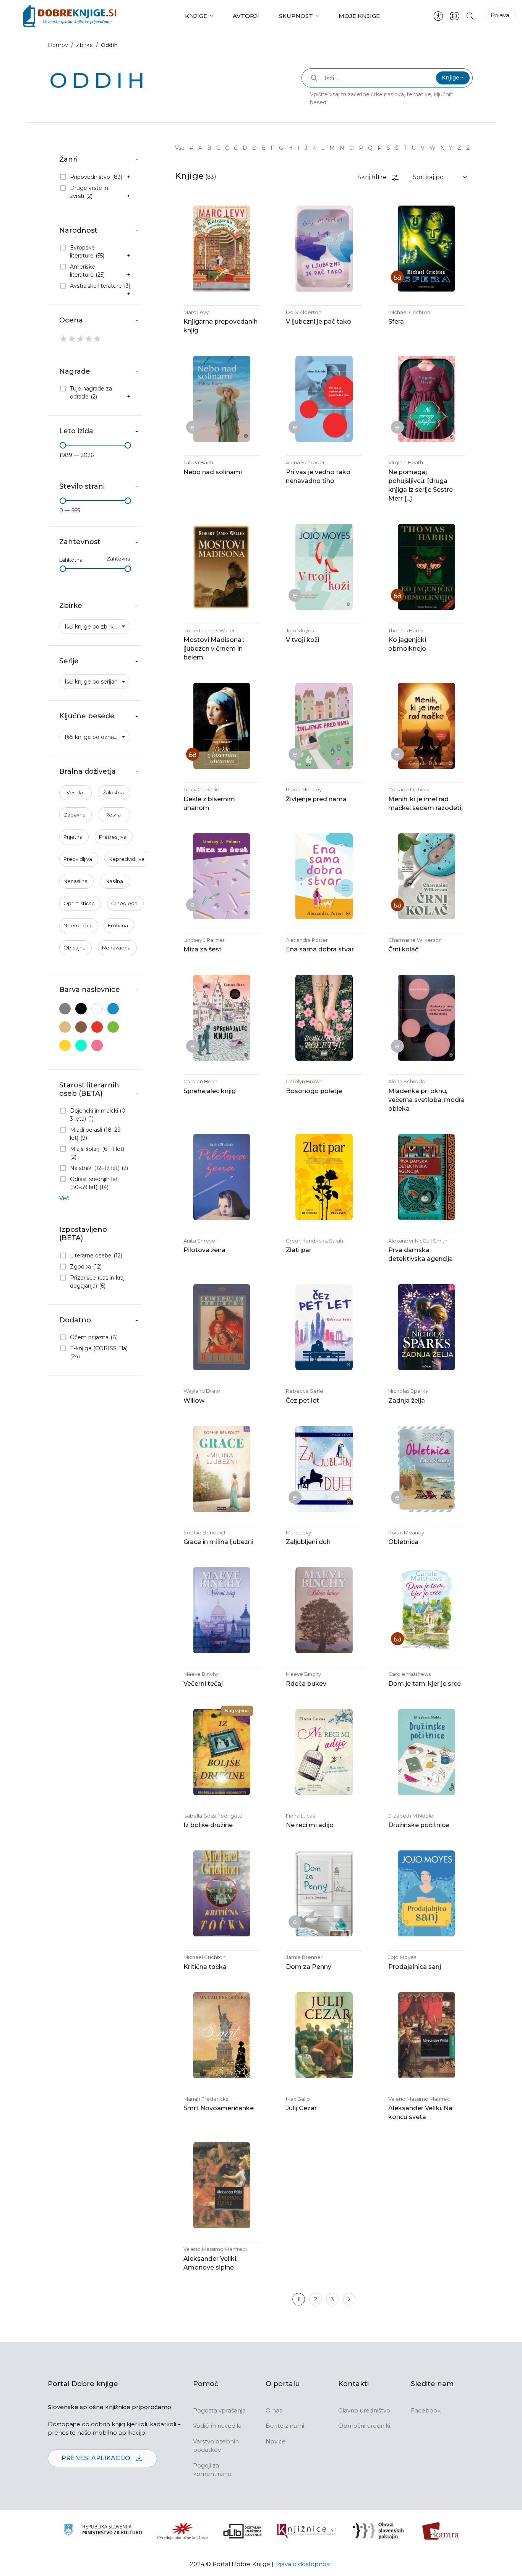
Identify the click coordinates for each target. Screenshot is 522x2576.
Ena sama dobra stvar (320, 949)
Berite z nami (285, 2426)
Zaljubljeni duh (308, 1542)
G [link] (281, 148)
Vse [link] (180, 148)
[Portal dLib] (243, 2531)
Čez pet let (302, 1401)
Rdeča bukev (306, 1684)
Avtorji (246, 16)
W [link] (433, 148)
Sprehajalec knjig (210, 1091)
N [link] (342, 148)
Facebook (426, 2410)
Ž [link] (468, 148)
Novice (276, 2441)
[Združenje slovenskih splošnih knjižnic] (306, 2531)
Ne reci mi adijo (310, 1825)
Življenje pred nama (316, 799)
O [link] (352, 148)
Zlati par (299, 1250)
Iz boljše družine (208, 1825)
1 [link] (299, 2299)
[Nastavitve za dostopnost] (438, 16)
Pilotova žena (204, 1250)
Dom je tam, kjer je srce (425, 1684)
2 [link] (315, 2299)
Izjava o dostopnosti (304, 2564)
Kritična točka (205, 1967)
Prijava (500, 15)
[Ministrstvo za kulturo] (103, 2531)
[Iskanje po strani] (470, 16)
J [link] (306, 148)
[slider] (63, 445)
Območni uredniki (364, 2426)
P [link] (361, 148)
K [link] (314, 148)
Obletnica (403, 1542)
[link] (349, 2299)
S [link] (388, 148)
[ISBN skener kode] (454, 16)
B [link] (209, 148)
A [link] (200, 148)
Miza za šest (203, 949)
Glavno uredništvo (364, 2410)
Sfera (396, 322)
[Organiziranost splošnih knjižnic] (183, 2531)
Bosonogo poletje (314, 1091)
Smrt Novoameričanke (219, 2108)
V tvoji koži (302, 640)
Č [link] (227, 148)
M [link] (332, 148)
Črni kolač (403, 949)
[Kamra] (441, 2531)
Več (64, 1198)
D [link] (245, 148)
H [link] (290, 148)
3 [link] (332, 2299)
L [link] (323, 148)
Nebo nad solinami (213, 472)
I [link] (299, 148)
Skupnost (296, 16)
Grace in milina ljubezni (218, 1542)
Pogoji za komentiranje (212, 2470)
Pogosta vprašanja (219, 2410)
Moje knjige (359, 16)
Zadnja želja (407, 1401)
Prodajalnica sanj (415, 1967)
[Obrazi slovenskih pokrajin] (379, 2531)
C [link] (218, 148)
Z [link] (459, 148)
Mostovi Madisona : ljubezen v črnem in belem (214, 649)
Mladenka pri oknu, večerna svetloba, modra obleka (426, 1100)
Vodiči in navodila (217, 2426)
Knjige (196, 16)
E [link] (264, 148)
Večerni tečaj (203, 1684)
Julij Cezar (301, 2108)
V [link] (423, 148)
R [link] (380, 148)
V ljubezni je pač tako (319, 322)
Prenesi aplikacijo (97, 2458)
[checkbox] (95, 177)
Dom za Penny (309, 1967)
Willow (194, 1401)
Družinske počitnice (419, 1825)
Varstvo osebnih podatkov (216, 2446)
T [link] (405, 148)
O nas (274, 2410)
